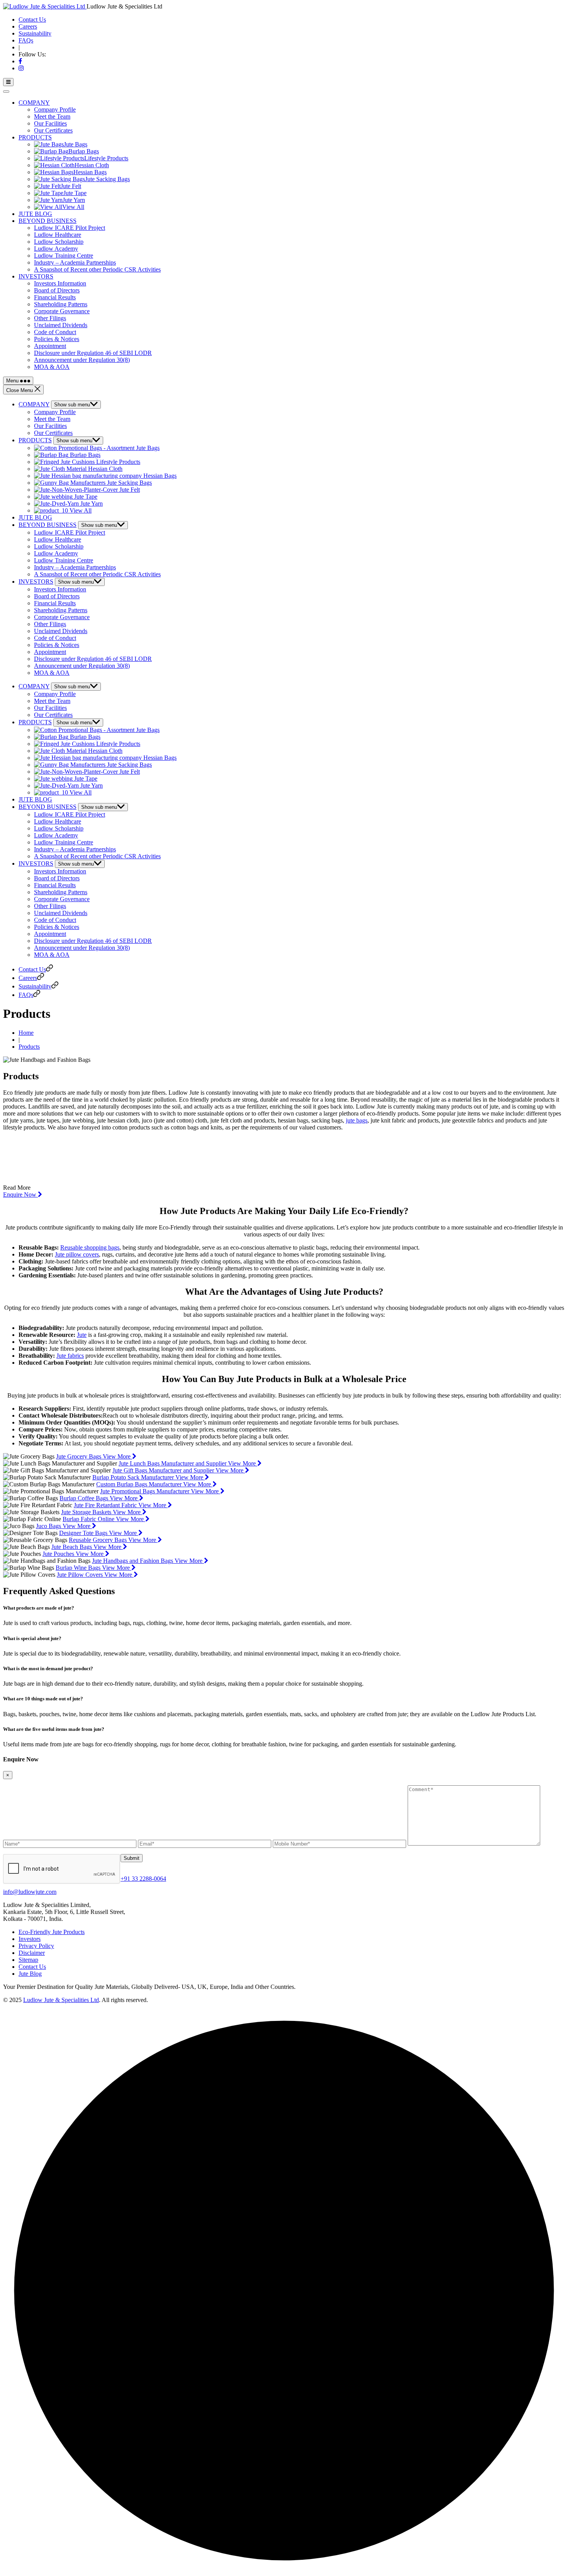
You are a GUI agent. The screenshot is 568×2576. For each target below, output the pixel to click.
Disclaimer (32, 1953)
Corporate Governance (62, 311)
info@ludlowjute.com (30, 1892)
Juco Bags (49, 1526)
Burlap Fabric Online (89, 1519)
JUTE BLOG (35, 214)
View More (117, 1456)
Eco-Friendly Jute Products (52, 1932)
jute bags (357, 1120)
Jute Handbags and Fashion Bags (133, 1561)
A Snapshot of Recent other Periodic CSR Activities (97, 269)
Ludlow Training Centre (64, 256)
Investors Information (60, 283)
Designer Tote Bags (84, 1533)
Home (26, 1033)
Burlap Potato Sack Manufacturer (134, 1477)
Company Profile (55, 110)
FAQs (26, 40)
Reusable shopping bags (90, 1247)
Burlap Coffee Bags (85, 1498)
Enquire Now (20, 1195)
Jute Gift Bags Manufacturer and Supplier (164, 1470)
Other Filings (50, 318)
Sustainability (35, 33)
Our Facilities (50, 123)
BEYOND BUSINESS (48, 221)
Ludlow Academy (56, 249)
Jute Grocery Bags (79, 1456)
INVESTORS (36, 276)
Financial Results (55, 297)
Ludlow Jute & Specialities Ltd (61, 2000)
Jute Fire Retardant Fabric (106, 1505)
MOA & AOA (52, 367)
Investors (30, 1939)
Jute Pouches (59, 1554)
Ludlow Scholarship (59, 242)
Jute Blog (30, 1974)
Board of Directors (57, 290)
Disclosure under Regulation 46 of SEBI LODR (93, 353)
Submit (132, 1858)
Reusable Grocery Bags (99, 1540)
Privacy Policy (36, 1946)
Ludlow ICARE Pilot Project (70, 228)
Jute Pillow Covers (81, 1575)
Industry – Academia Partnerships (75, 262)
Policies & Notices (57, 339)
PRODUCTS (35, 137)
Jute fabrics (70, 1356)
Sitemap (28, 1960)
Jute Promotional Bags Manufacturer (145, 1491)
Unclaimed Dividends (61, 325)
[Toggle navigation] (6, 92)
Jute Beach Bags (72, 1547)
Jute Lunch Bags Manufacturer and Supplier (173, 1463)
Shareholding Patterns (61, 304)
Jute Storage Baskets (87, 1512)
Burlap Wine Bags (79, 1568)
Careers (28, 26)
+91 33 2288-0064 (143, 1879)
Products (29, 1047)
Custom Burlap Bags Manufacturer (140, 1484)
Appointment (50, 346)
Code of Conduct (55, 332)
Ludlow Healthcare (58, 235)
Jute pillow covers (77, 1254)
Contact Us (32, 20)
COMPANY (34, 103)
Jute (82, 1335)
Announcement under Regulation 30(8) (82, 360)
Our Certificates (53, 130)
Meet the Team (52, 116)
